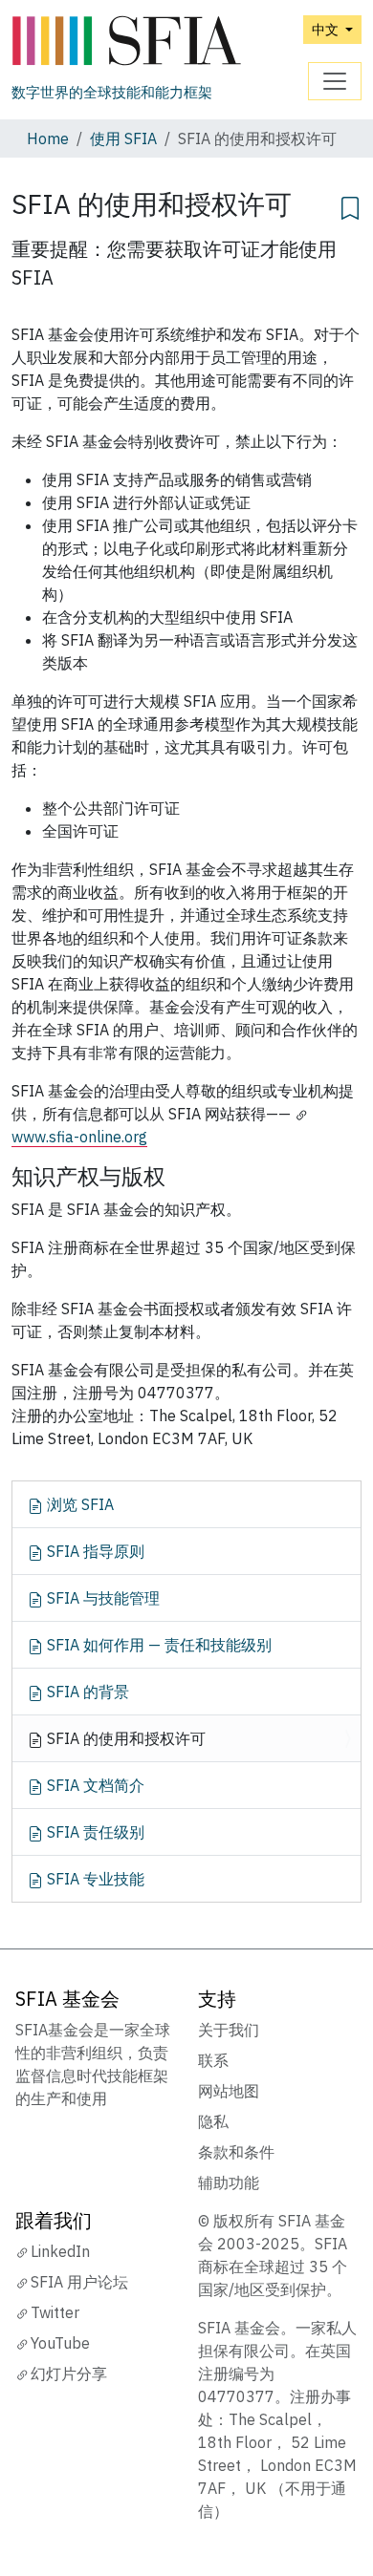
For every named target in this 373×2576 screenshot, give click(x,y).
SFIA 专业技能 (94, 1879)
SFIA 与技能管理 (101, 1598)
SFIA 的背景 (86, 1692)
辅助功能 (229, 2182)
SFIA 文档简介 (94, 1785)
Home (48, 138)
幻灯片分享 (69, 2374)
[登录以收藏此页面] (350, 205)
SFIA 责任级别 (94, 1832)
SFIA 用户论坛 (79, 2282)
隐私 (213, 2121)
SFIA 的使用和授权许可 (124, 1738)
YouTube (60, 2343)
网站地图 (229, 2091)
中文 (327, 29)
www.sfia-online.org (79, 1137)
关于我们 (229, 2030)
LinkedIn (60, 2251)
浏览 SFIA (78, 1504)
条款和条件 (236, 2152)
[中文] (126, 42)
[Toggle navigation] (335, 81)
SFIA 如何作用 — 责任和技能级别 (157, 1645)
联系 (213, 2060)
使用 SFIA (123, 138)
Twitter (55, 2312)
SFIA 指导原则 (94, 1551)
